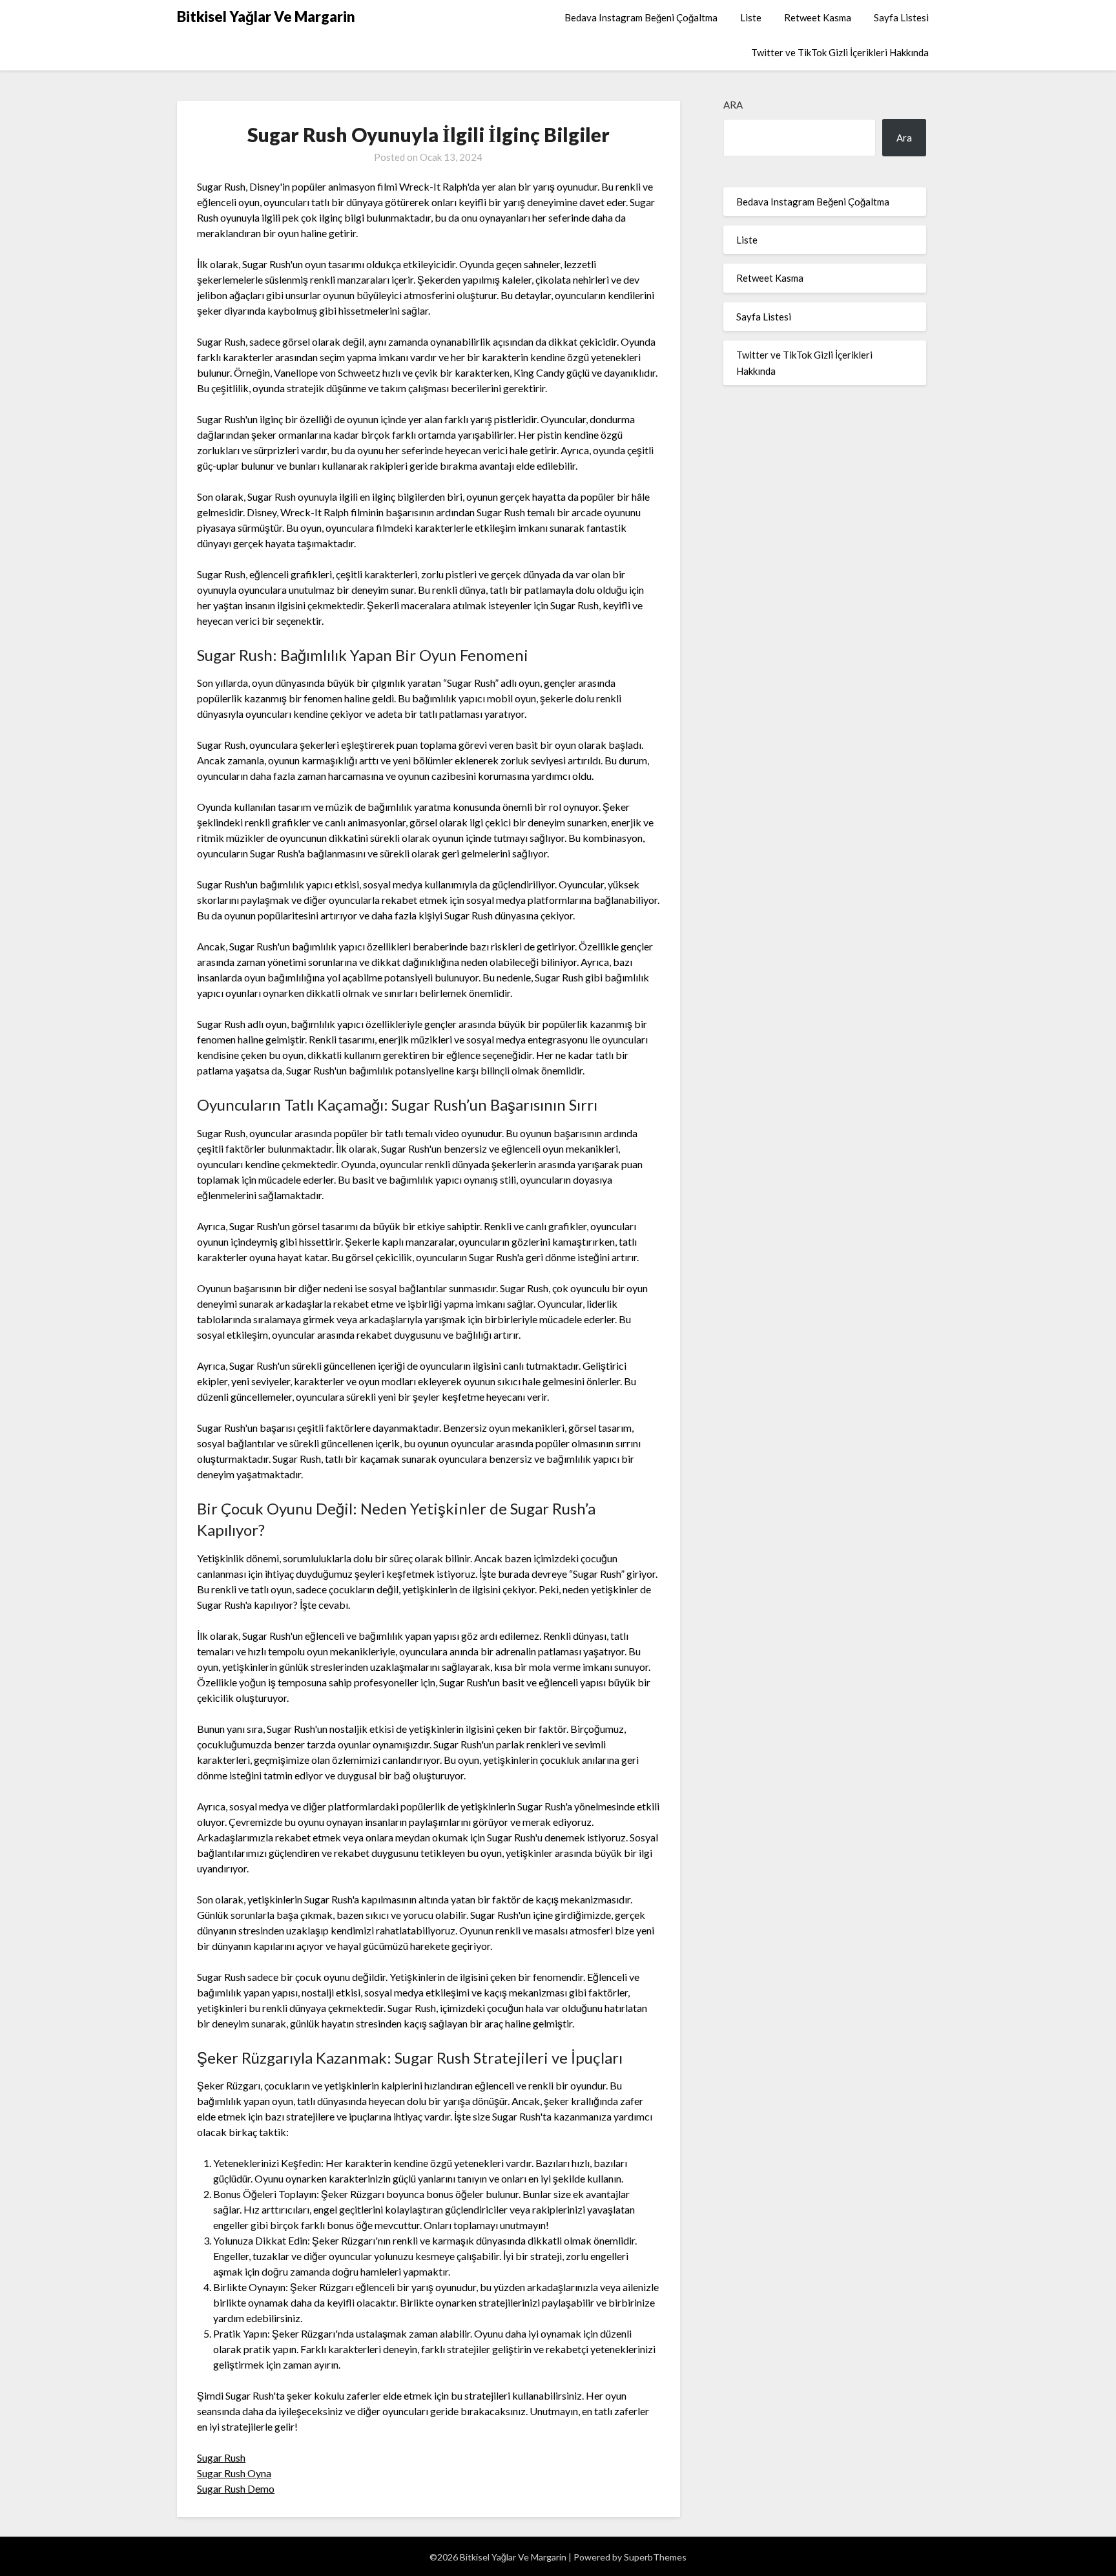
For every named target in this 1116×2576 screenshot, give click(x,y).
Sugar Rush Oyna (234, 2473)
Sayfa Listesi (901, 17)
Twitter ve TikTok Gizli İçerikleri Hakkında (840, 52)
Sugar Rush (221, 2457)
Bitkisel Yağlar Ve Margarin (266, 16)
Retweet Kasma (818, 17)
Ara (733, 105)
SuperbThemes (655, 2557)
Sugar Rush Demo (236, 2488)
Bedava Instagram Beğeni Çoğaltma (641, 17)
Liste (751, 17)
